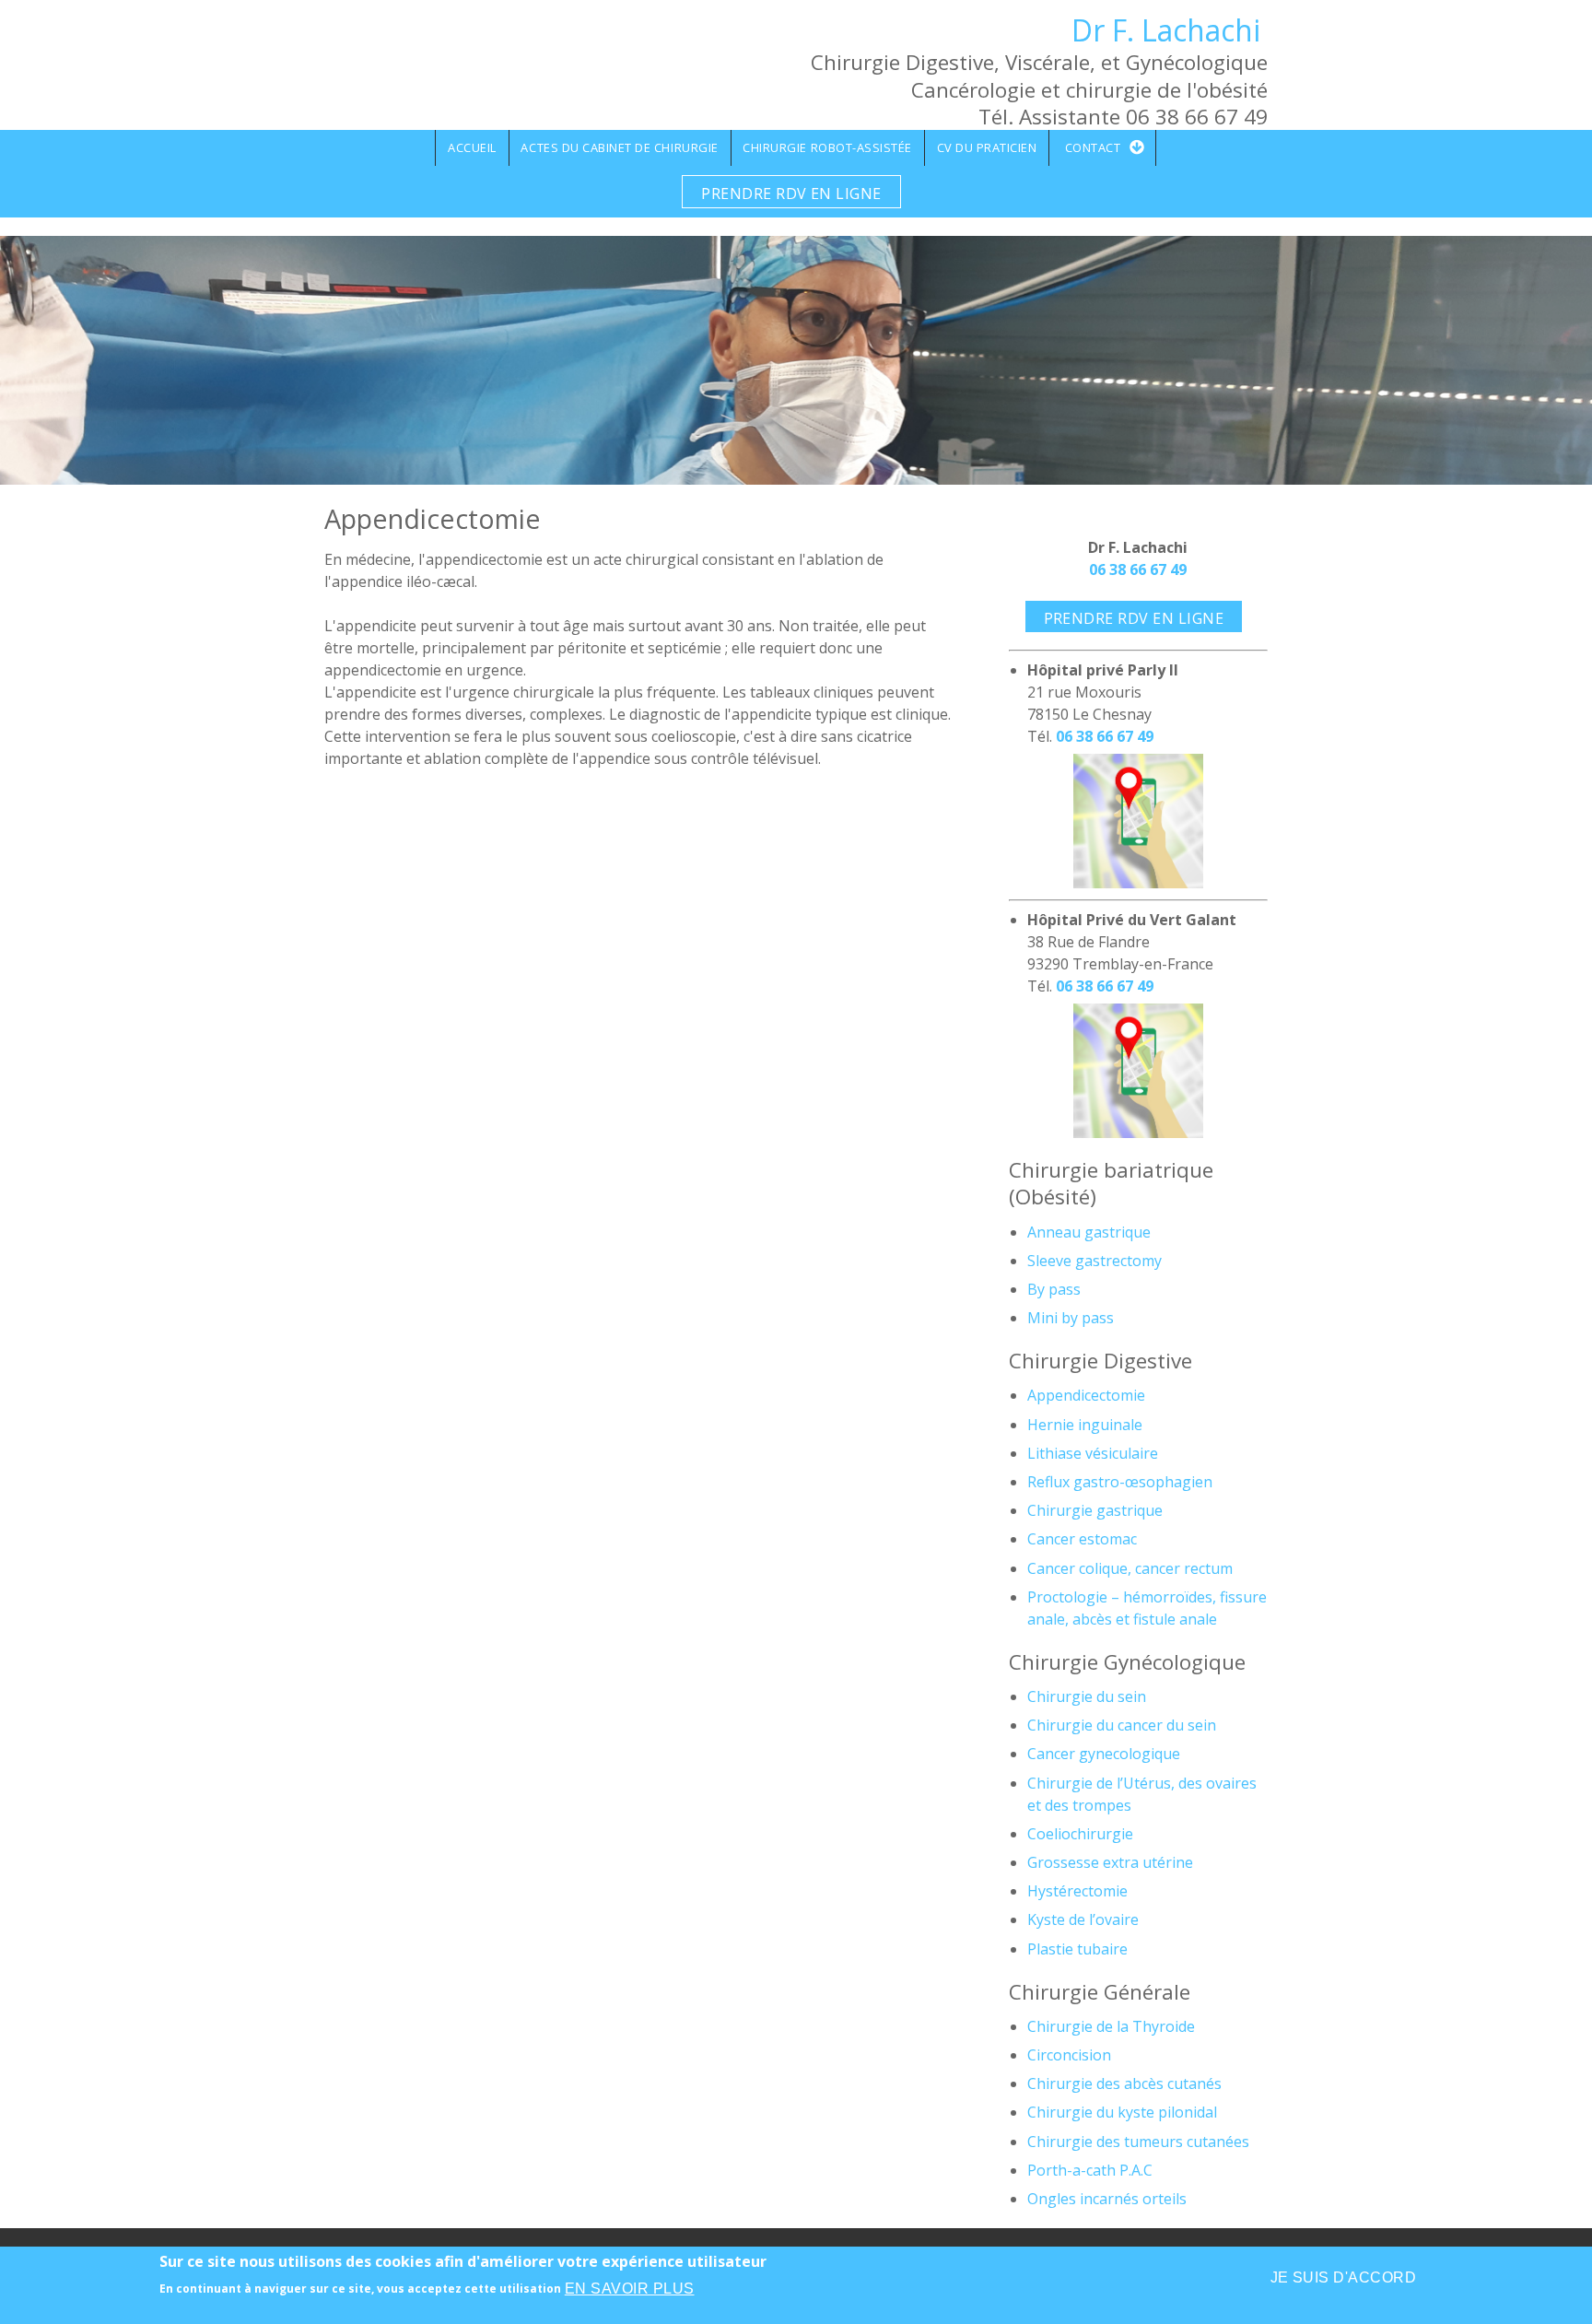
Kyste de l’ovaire (1083, 1919)
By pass (1054, 1289)
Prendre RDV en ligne (791, 194)
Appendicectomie (1086, 1395)
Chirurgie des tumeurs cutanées (1138, 2142)
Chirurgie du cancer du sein (1122, 1725)
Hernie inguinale (1085, 1425)
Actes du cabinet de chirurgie (619, 147)
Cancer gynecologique (1104, 1754)
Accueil (472, 147)
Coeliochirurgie (1080, 1834)
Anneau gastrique (1089, 1232)
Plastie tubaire (1077, 1949)
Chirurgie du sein (1087, 1696)
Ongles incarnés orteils (1107, 2199)
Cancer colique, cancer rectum (1130, 1568)
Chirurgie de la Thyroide (1111, 2026)
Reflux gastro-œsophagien (1120, 1482)
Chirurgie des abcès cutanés (1124, 2083)
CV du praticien (987, 147)
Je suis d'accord (1344, 2277)
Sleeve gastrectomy (1094, 1261)
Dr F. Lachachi (1166, 30)
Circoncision (1069, 2055)
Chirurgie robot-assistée (827, 147)
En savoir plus (630, 2289)
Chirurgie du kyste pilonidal (1122, 2112)
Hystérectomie (1077, 1891)
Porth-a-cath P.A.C (1090, 2170)
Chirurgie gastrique (1095, 1510)
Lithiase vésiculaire (1093, 1453)
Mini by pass (1071, 1318)
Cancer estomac (1082, 1539)
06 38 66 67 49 (1138, 569)
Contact (1093, 147)
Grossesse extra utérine (1110, 1862)
